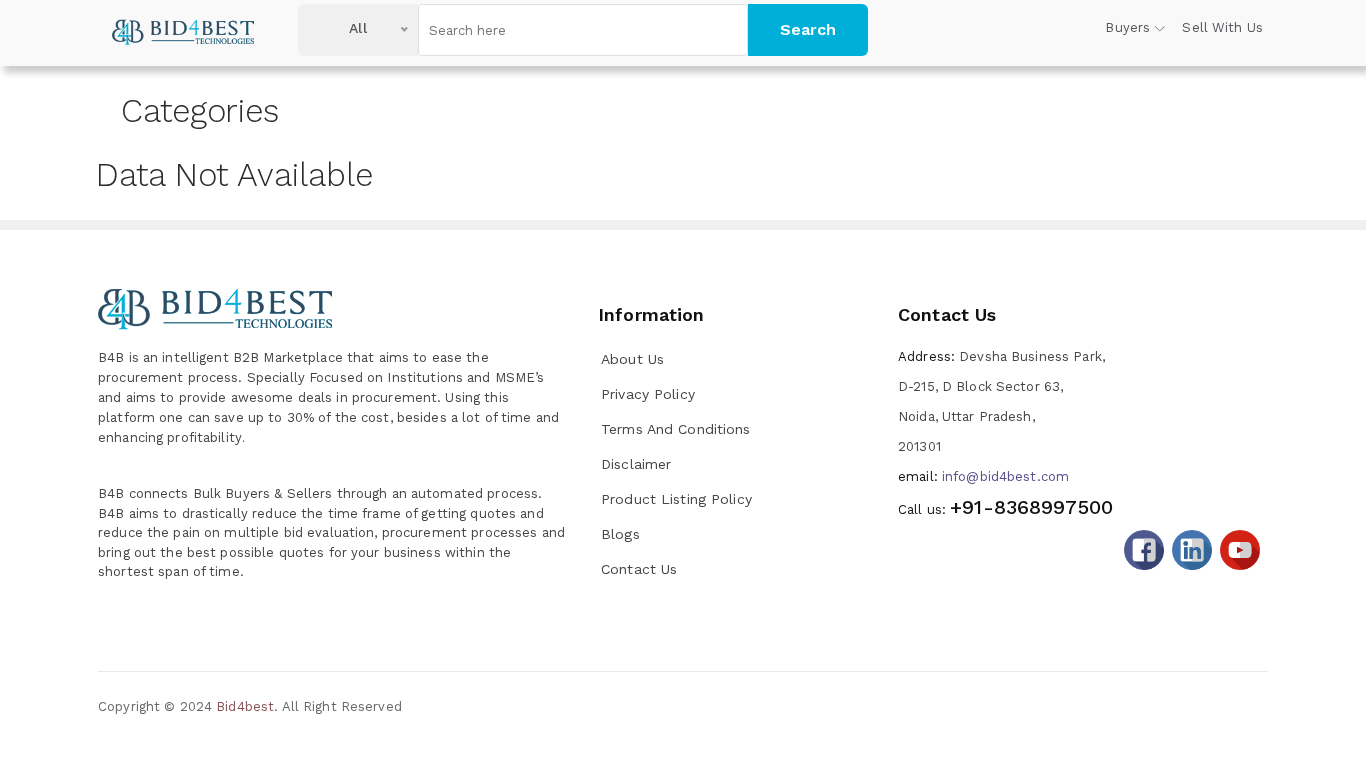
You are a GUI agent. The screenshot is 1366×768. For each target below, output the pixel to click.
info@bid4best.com (983, 476)
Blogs (620, 534)
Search (808, 29)
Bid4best (245, 706)
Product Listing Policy (676, 499)
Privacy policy (648, 394)
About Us (632, 359)
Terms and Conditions (676, 429)
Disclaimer (636, 464)
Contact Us (639, 569)
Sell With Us (1222, 27)
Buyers (1127, 27)
